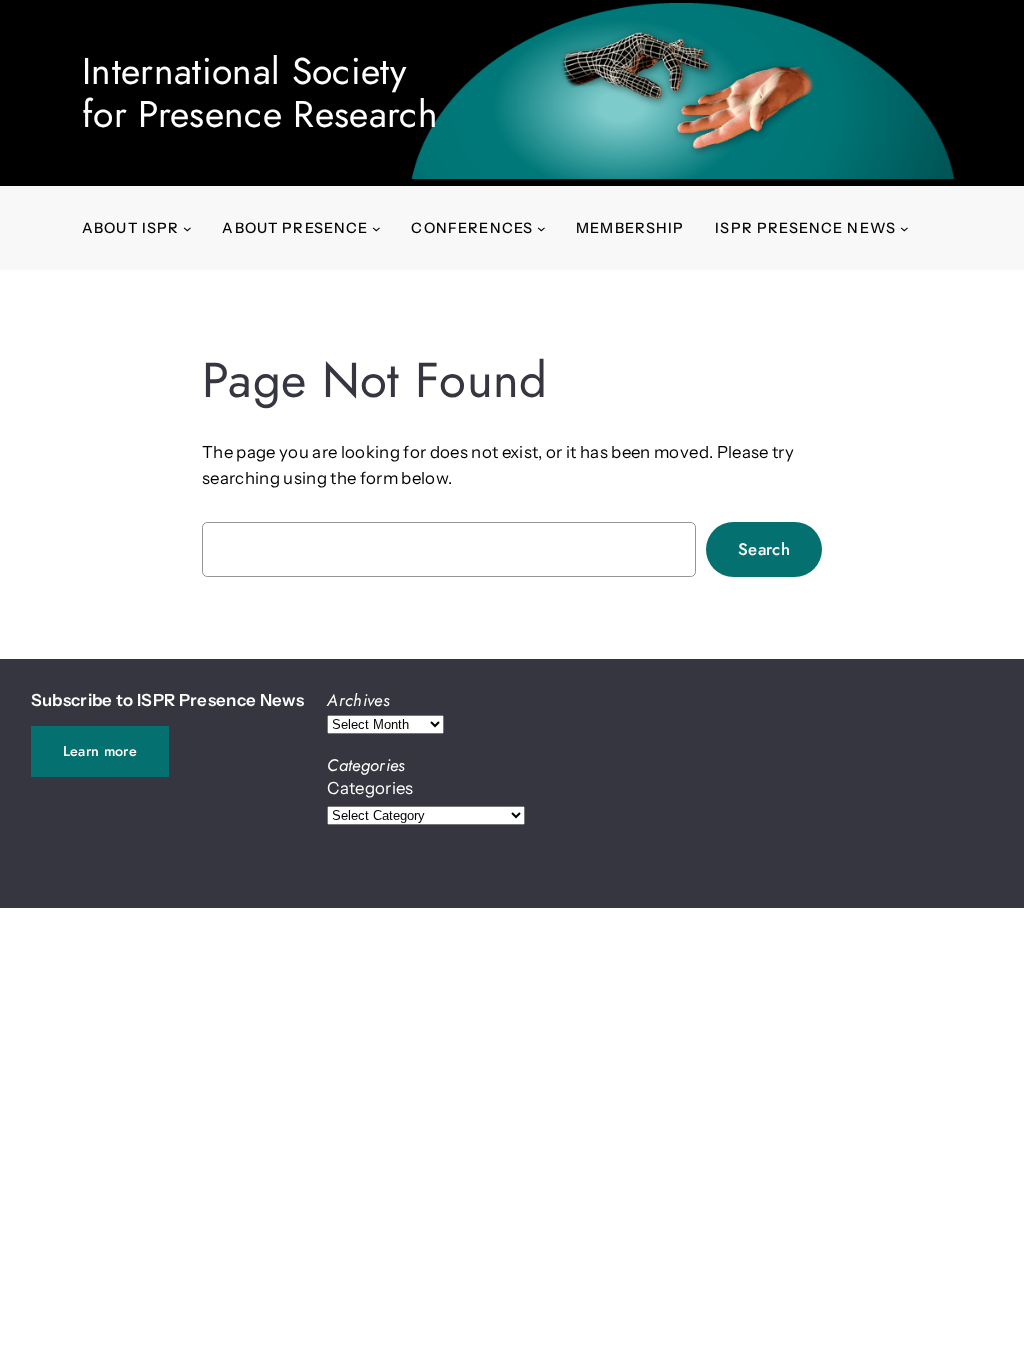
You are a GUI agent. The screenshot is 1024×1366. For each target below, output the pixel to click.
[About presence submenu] (376, 228)
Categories (370, 788)
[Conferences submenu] (541, 228)
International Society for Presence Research (260, 92)
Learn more (100, 751)
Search (764, 549)
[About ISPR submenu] (187, 228)
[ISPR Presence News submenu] (904, 228)
